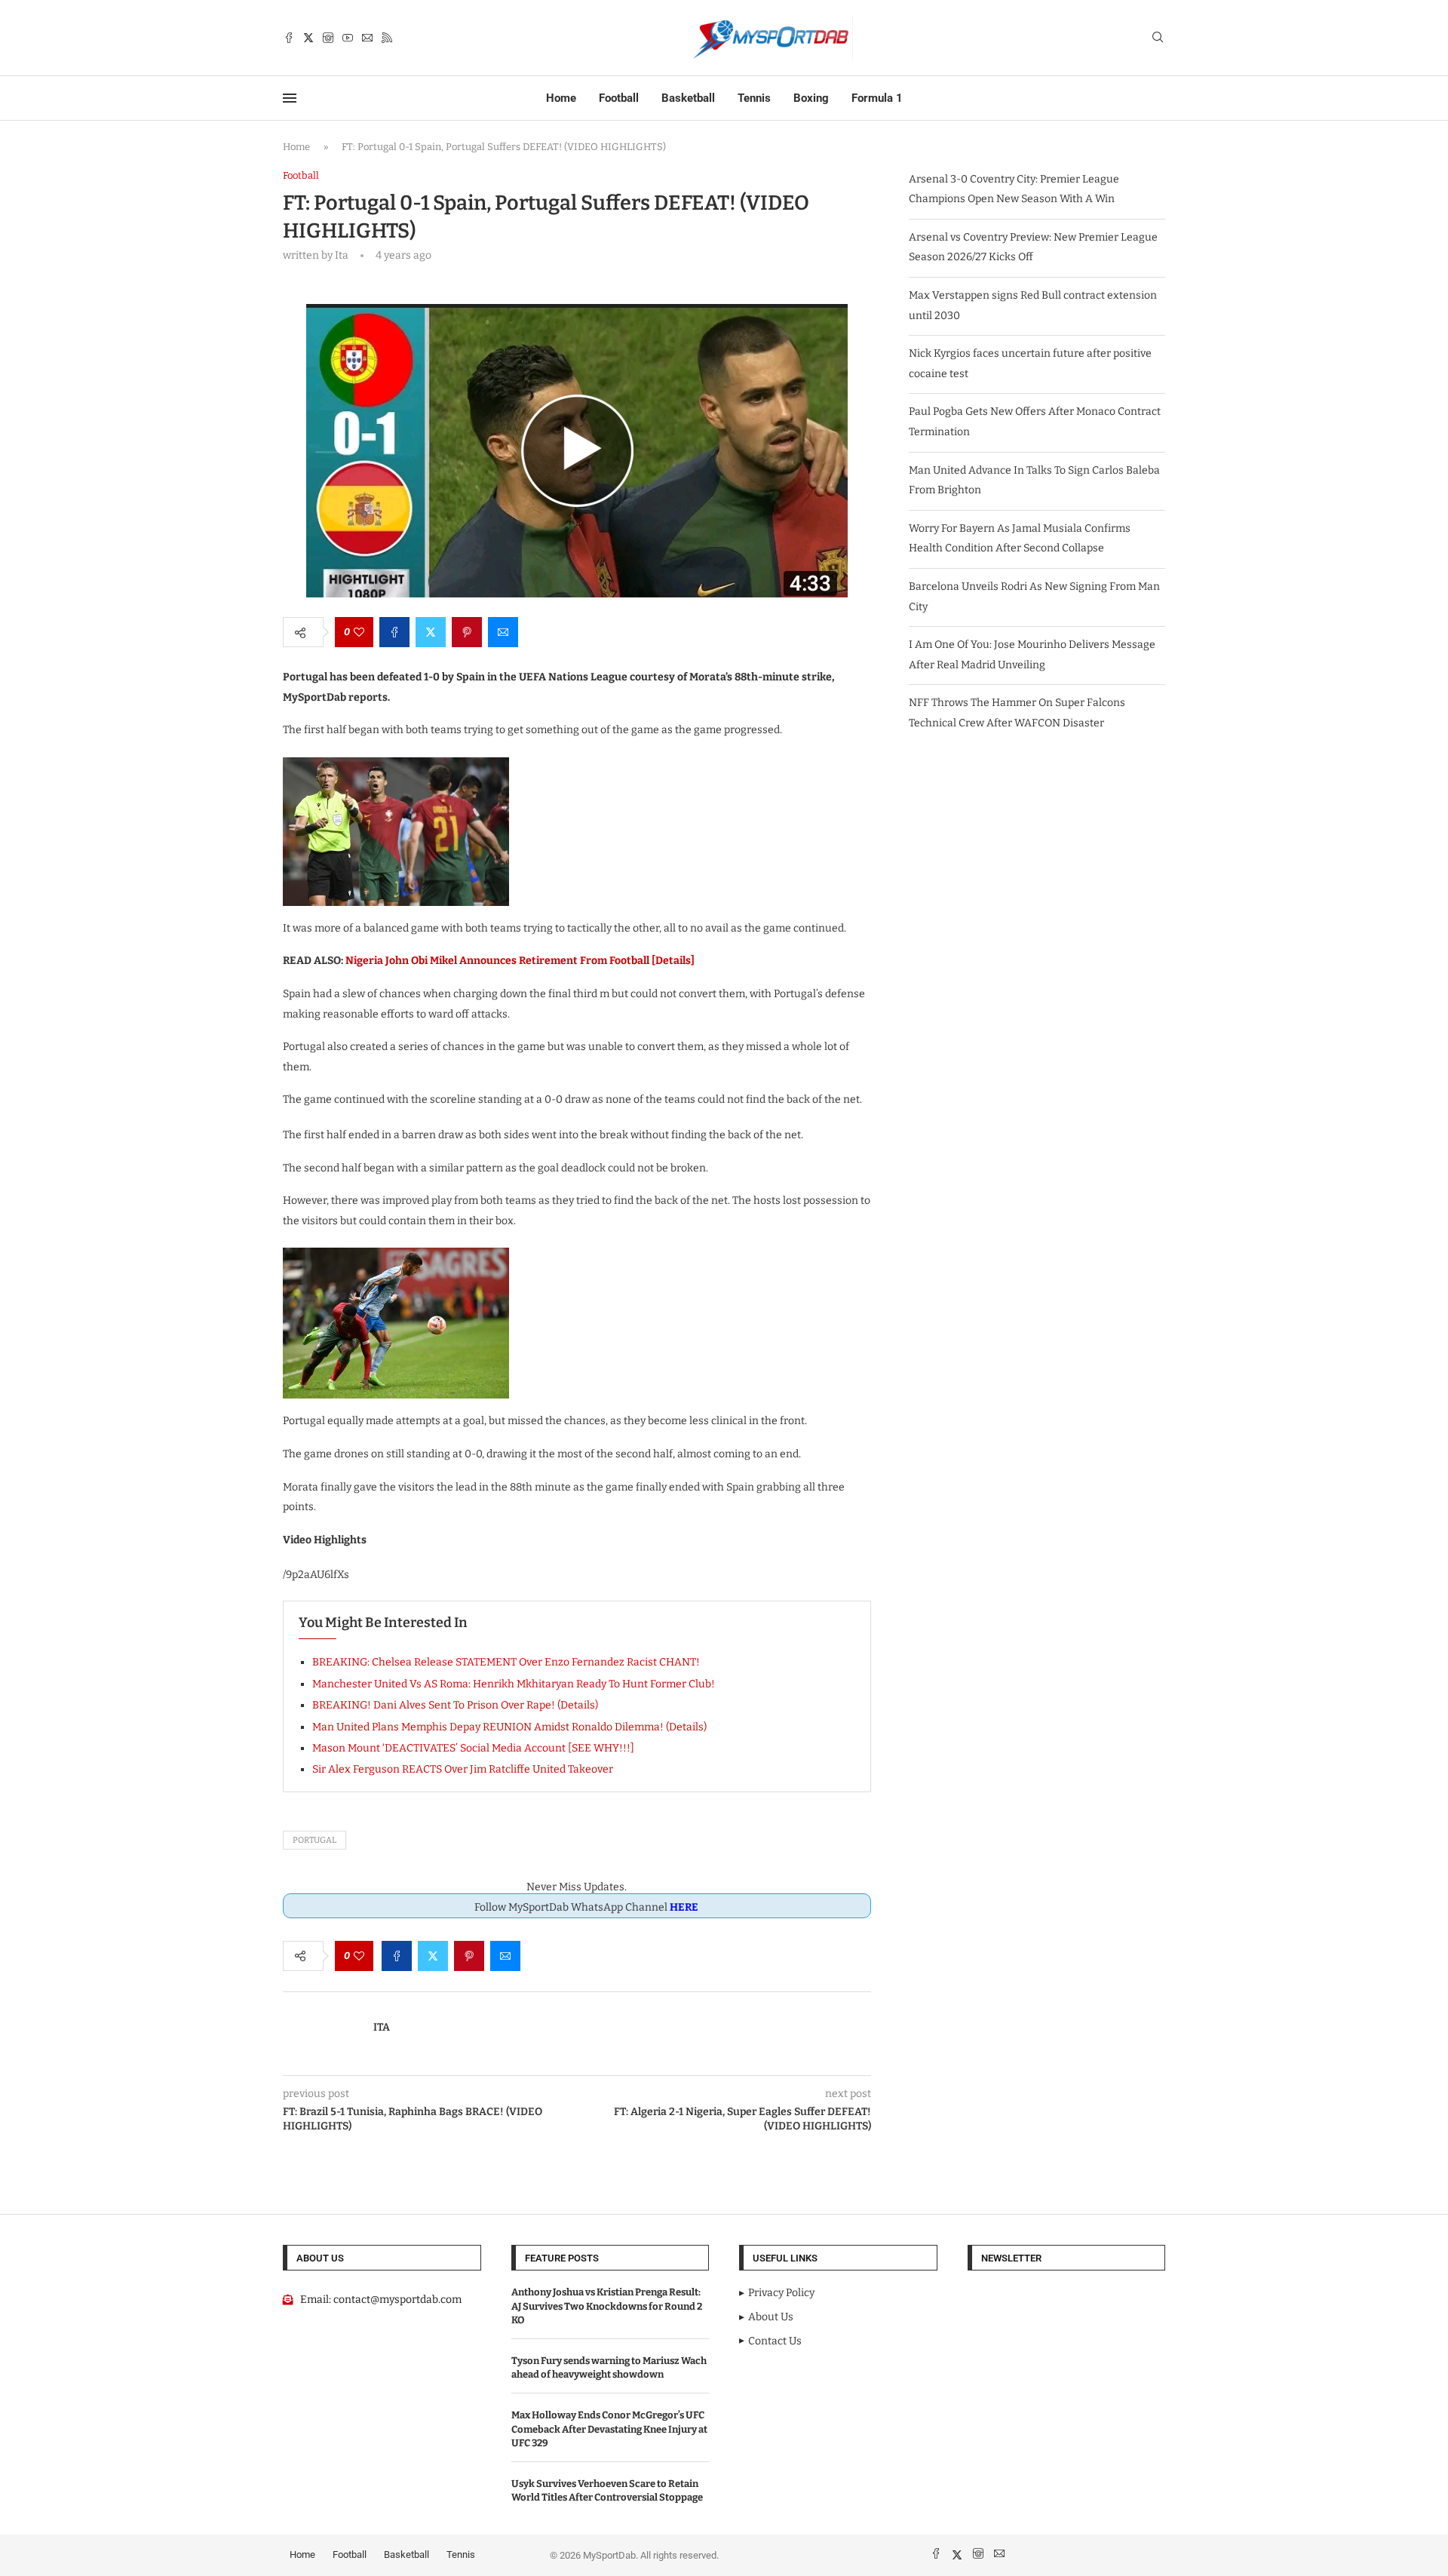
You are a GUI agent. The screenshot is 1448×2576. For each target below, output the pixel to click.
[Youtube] (348, 38)
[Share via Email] (503, 632)
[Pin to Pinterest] (467, 632)
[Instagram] (328, 38)
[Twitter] (308, 38)
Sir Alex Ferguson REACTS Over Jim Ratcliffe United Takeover (463, 1769)
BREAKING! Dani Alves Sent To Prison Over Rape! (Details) (455, 1705)
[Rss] (387, 38)
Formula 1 (877, 98)
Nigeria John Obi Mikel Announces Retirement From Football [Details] (520, 961)
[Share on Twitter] (431, 632)
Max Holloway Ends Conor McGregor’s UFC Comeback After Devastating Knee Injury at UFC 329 (609, 2429)
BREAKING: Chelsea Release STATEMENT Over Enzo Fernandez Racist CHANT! (506, 1662)
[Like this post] (359, 632)
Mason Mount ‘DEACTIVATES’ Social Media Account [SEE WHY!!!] (473, 1748)
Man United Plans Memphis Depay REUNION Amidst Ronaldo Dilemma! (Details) (509, 1727)
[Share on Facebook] (394, 632)
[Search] (1158, 38)
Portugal (314, 1840)
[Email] (367, 38)
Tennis (754, 98)
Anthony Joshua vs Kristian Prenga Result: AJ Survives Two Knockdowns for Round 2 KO (607, 2306)
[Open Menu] (290, 98)
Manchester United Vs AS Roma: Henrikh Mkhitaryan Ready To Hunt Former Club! (514, 1684)
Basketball (688, 98)
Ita (382, 2027)
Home (561, 98)
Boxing (811, 98)
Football (619, 98)
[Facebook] (289, 38)
